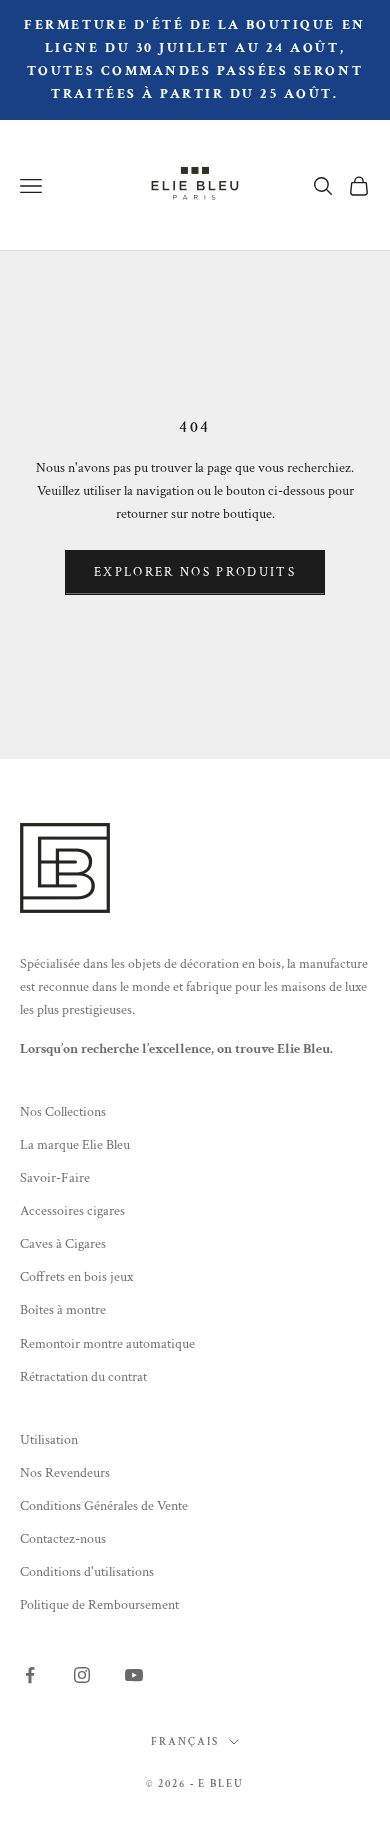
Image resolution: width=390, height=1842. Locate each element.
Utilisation (49, 1440)
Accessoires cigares (72, 1211)
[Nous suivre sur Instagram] (82, 1675)
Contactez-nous (63, 1539)
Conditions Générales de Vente (104, 1506)
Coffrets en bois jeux (76, 1277)
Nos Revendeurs (65, 1473)
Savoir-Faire (55, 1178)
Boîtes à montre (63, 1310)
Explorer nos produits (195, 572)
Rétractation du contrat (83, 1377)
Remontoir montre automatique (107, 1344)
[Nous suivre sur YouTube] (134, 1675)
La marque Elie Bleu (75, 1145)
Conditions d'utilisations (87, 1572)
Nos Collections (63, 1112)
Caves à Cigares (63, 1244)
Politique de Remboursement (99, 1605)
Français (185, 1742)
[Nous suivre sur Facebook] (30, 1675)
